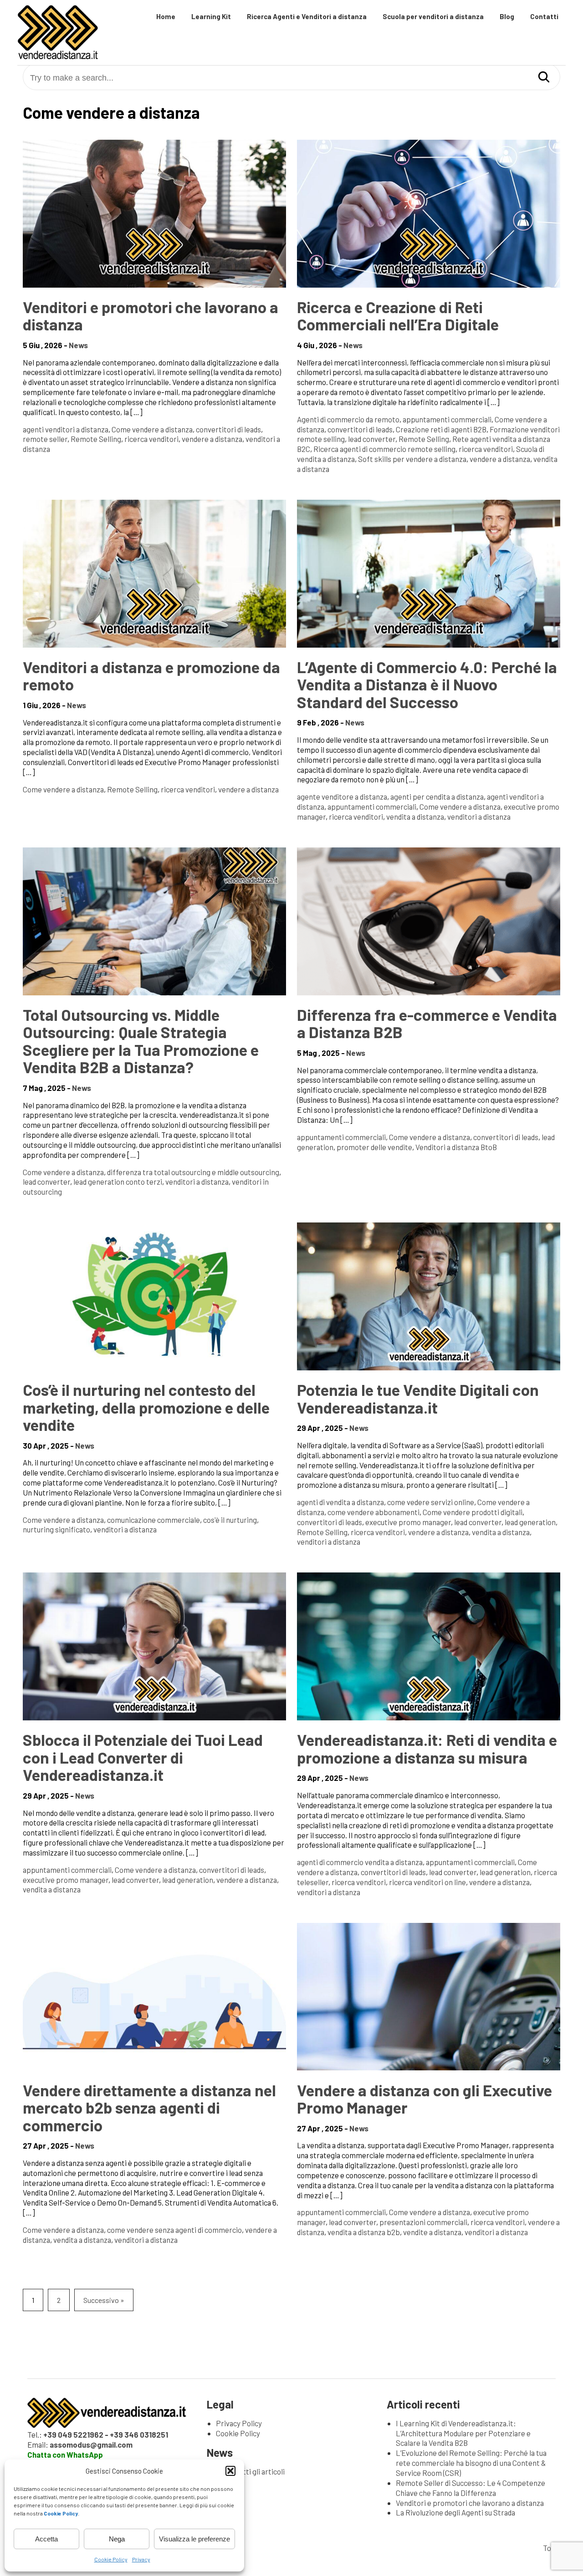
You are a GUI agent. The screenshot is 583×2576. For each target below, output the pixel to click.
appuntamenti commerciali (447, 419)
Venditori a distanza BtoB (456, 1147)
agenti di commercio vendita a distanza (360, 1862)
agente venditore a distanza (342, 796)
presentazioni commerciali (423, 2222)
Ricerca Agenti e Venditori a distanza (307, 16)
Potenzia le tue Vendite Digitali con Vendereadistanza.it (418, 1398)
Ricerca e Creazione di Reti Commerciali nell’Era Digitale (398, 315)
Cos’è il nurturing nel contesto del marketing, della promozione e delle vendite (146, 1407)
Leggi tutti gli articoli (250, 2471)
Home (166, 16)
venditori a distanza (479, 816)
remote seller (45, 439)
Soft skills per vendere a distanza (412, 459)
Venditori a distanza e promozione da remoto (151, 675)
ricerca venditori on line (427, 1882)
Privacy (141, 2559)
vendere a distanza (212, 439)
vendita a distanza (415, 816)
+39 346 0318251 (139, 2434)
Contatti (544, 16)
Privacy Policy (239, 2423)
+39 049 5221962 (73, 2434)
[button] (230, 2471)
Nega (117, 2539)
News (78, 345)
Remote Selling (96, 439)
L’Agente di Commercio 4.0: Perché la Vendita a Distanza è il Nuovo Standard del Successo (427, 684)
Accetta (46, 2539)
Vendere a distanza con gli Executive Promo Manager (424, 2099)
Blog (507, 16)
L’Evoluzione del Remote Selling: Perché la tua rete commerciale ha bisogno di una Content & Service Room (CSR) (471, 2463)
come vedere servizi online (431, 1502)
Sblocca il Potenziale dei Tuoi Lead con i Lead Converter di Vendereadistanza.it (143, 1757)
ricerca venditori (151, 439)
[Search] (544, 78)
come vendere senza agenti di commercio (174, 2230)
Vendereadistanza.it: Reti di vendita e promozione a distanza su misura (427, 1748)
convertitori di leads (228, 429)
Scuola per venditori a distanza (433, 16)
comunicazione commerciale (153, 1520)
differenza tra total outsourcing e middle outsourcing (193, 1172)
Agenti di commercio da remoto (348, 419)
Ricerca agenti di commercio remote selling (384, 449)
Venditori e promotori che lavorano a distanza (151, 315)
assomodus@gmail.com (91, 2444)
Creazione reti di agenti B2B (441, 429)
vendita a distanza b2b (364, 2232)
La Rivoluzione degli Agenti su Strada (455, 2512)
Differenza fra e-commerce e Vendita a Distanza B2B (427, 1023)
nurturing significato (56, 1529)
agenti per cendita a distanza (437, 796)
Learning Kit (211, 16)
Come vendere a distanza (152, 429)
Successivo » (104, 2300)
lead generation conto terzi (118, 1182)
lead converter (372, 439)
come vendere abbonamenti (373, 1512)
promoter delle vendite (374, 1147)
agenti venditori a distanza (66, 429)
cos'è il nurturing (230, 1520)
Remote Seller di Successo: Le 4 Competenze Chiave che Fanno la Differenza (470, 2488)
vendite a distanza (432, 2232)
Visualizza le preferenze (194, 2539)
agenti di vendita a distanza (340, 1502)
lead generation (530, 1522)
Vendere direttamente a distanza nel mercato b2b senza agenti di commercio (149, 2107)
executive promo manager (408, 1522)
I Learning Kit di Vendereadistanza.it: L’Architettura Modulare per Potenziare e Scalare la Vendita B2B (463, 2433)
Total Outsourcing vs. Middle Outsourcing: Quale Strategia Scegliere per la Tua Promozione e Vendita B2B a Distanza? (141, 1041)
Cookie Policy (111, 2559)
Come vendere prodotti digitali (473, 1512)
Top (549, 2548)
